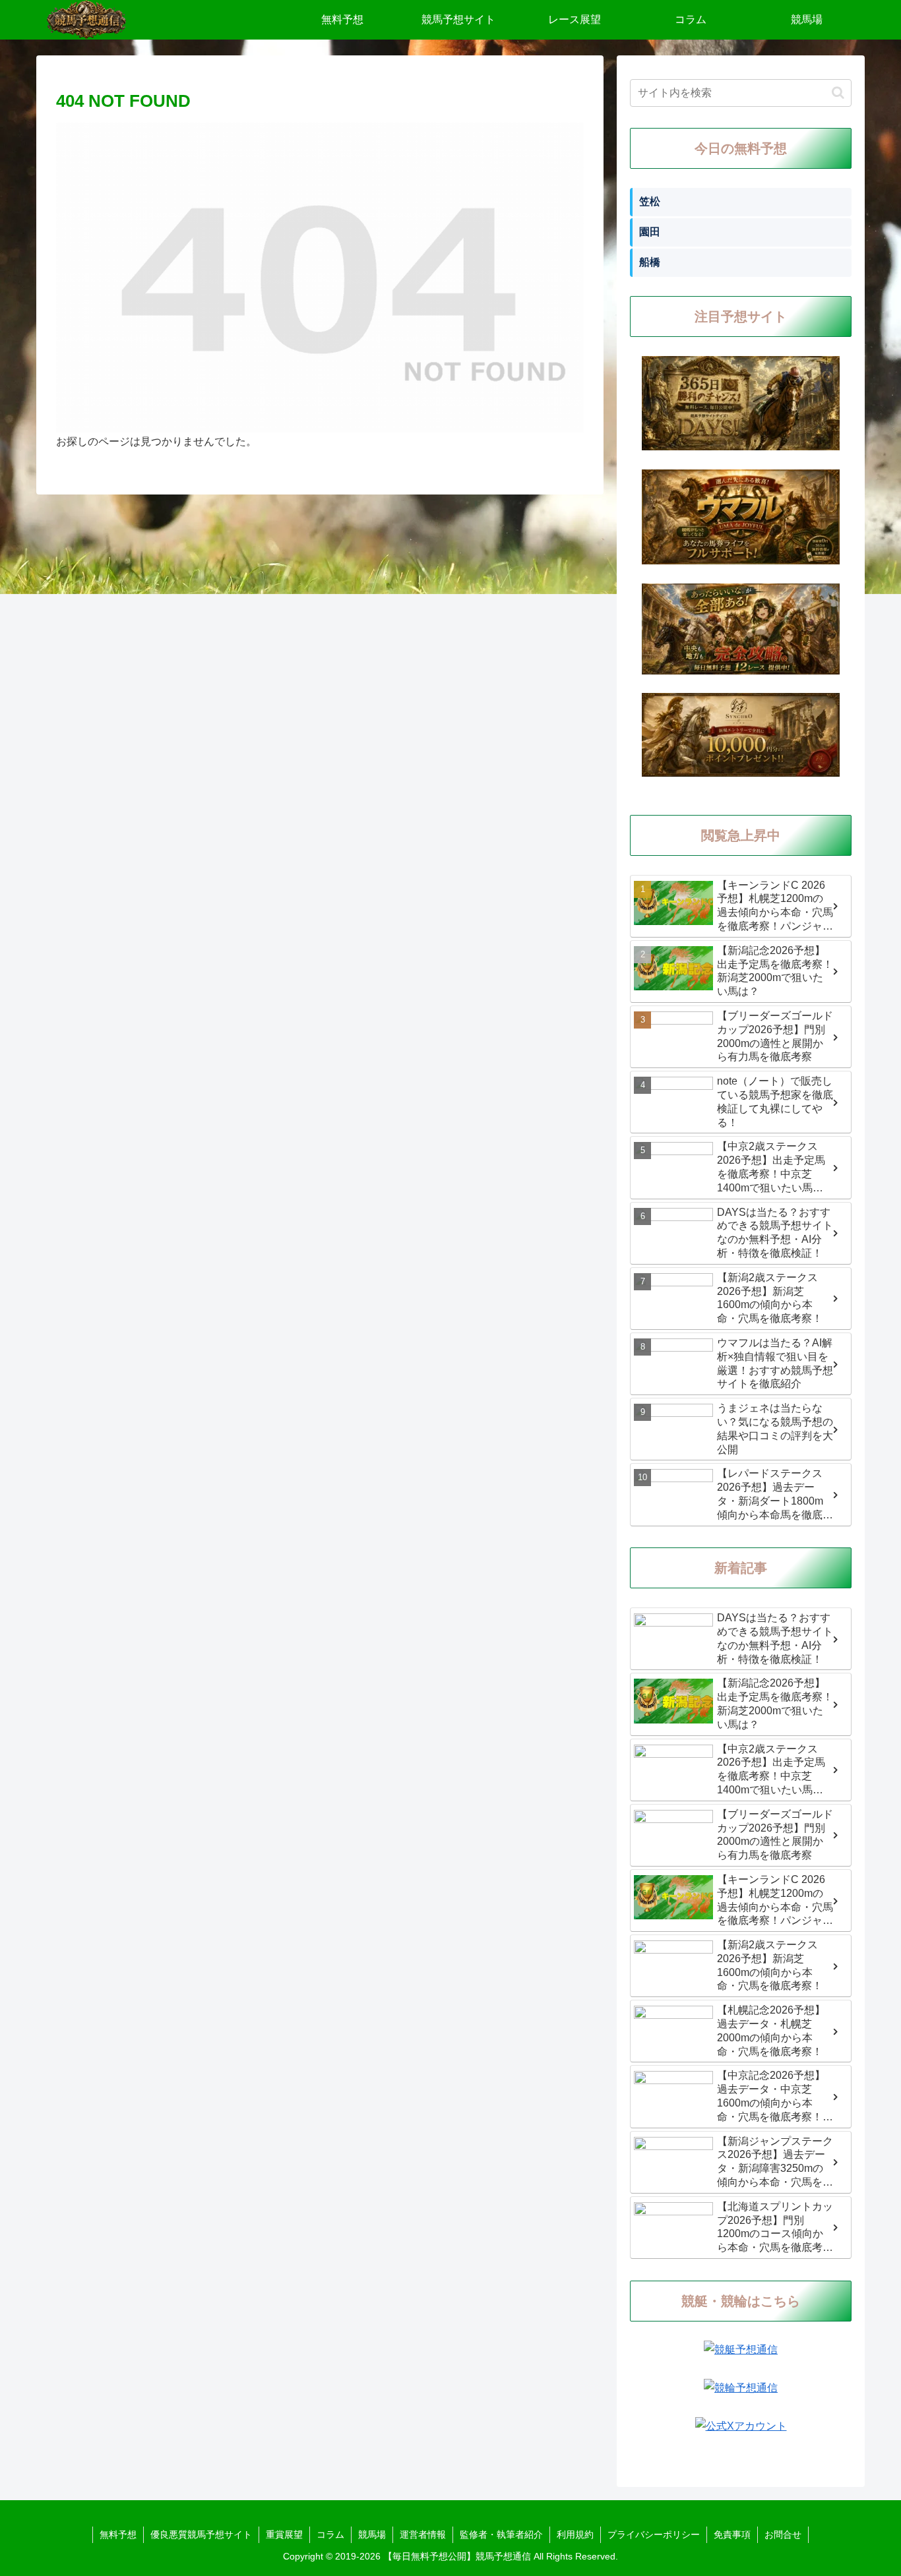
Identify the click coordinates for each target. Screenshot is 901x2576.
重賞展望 (284, 2534)
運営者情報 (423, 2534)
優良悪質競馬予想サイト (201, 2534)
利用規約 (575, 2534)
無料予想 (118, 2534)
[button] (838, 93)
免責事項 (732, 2534)
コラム (330, 2534)
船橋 (650, 262)
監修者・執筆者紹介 (501, 2534)
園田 (650, 232)
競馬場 (372, 2534)
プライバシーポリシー (654, 2534)
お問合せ (783, 2534)
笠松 (650, 201)
